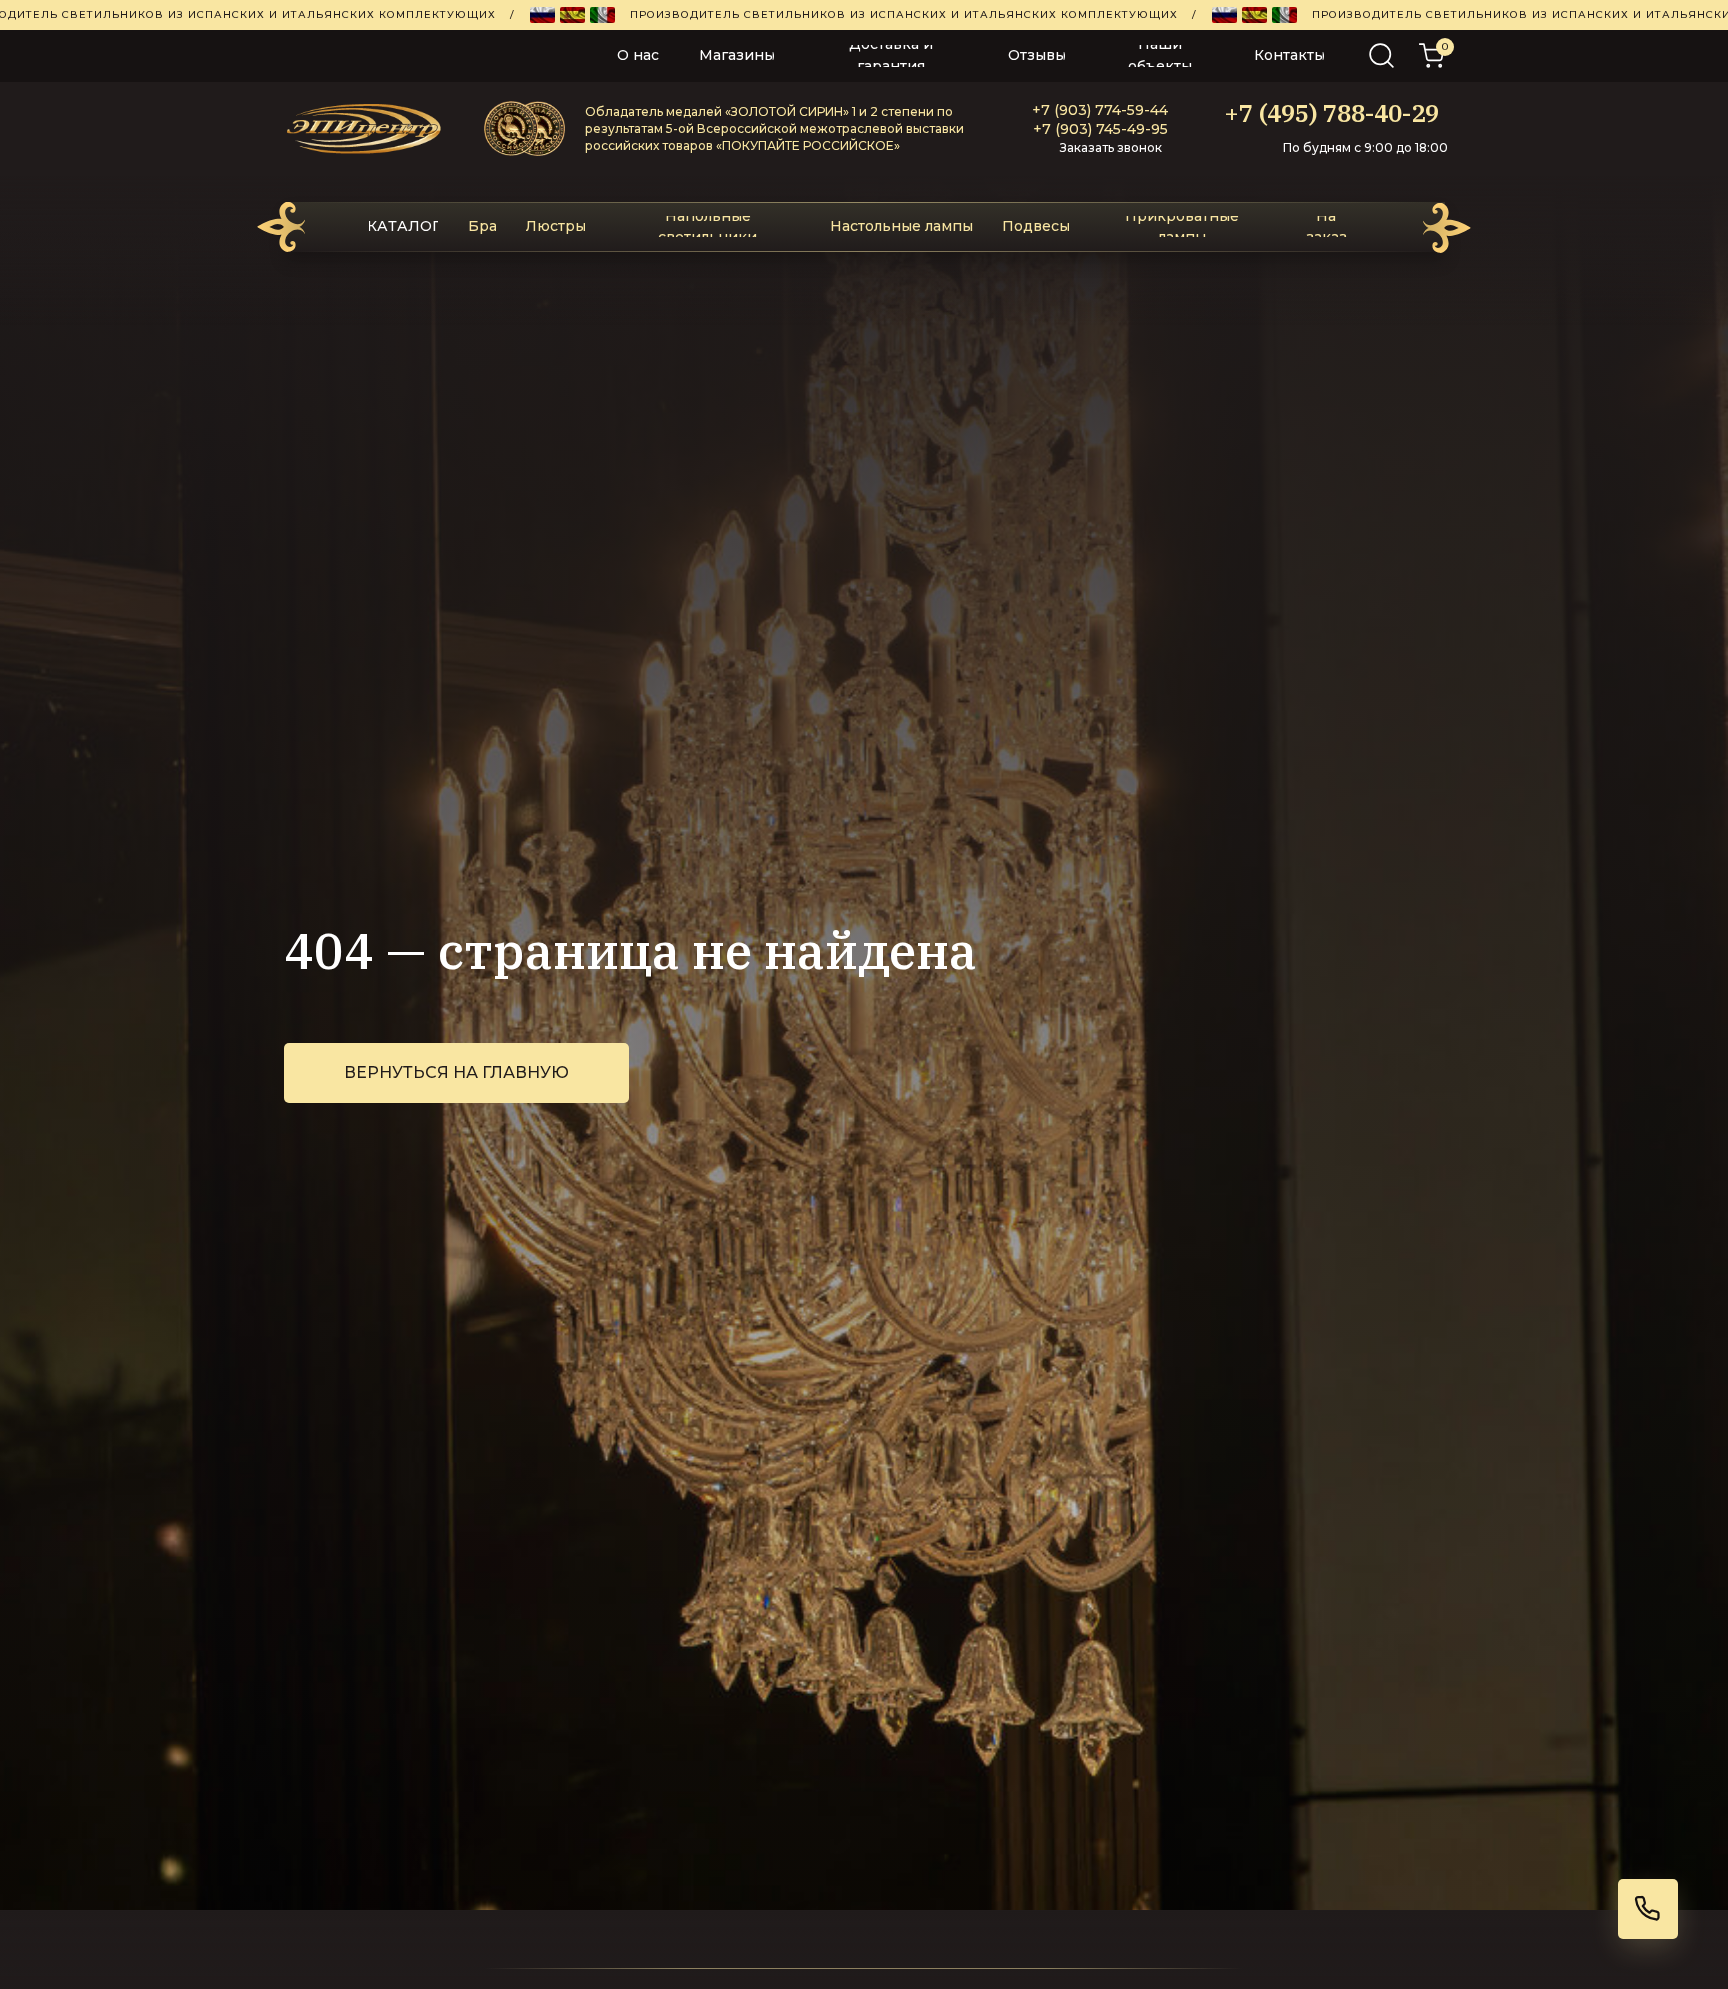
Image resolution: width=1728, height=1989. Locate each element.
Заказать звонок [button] (1111, 147)
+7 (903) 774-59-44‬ (1100, 110)
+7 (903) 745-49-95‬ (1100, 129)
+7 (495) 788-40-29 (1331, 113)
